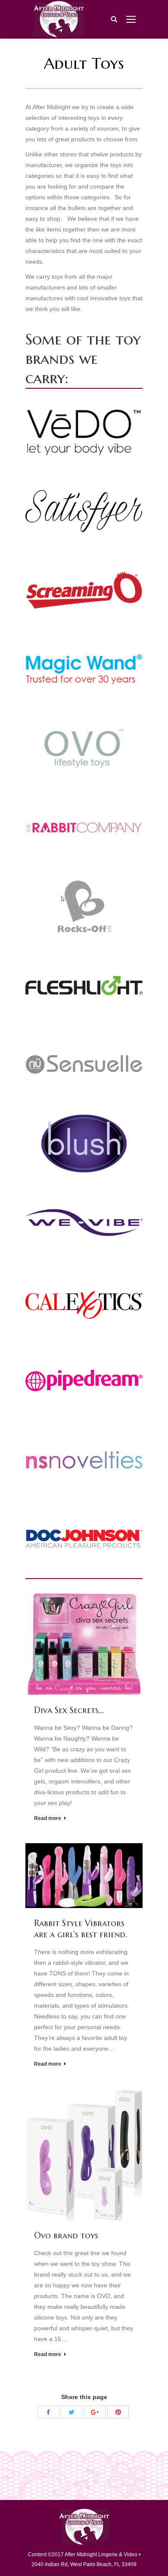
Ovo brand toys (66, 2236)
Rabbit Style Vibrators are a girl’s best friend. (81, 1929)
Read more (48, 1818)
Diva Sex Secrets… (69, 1710)
